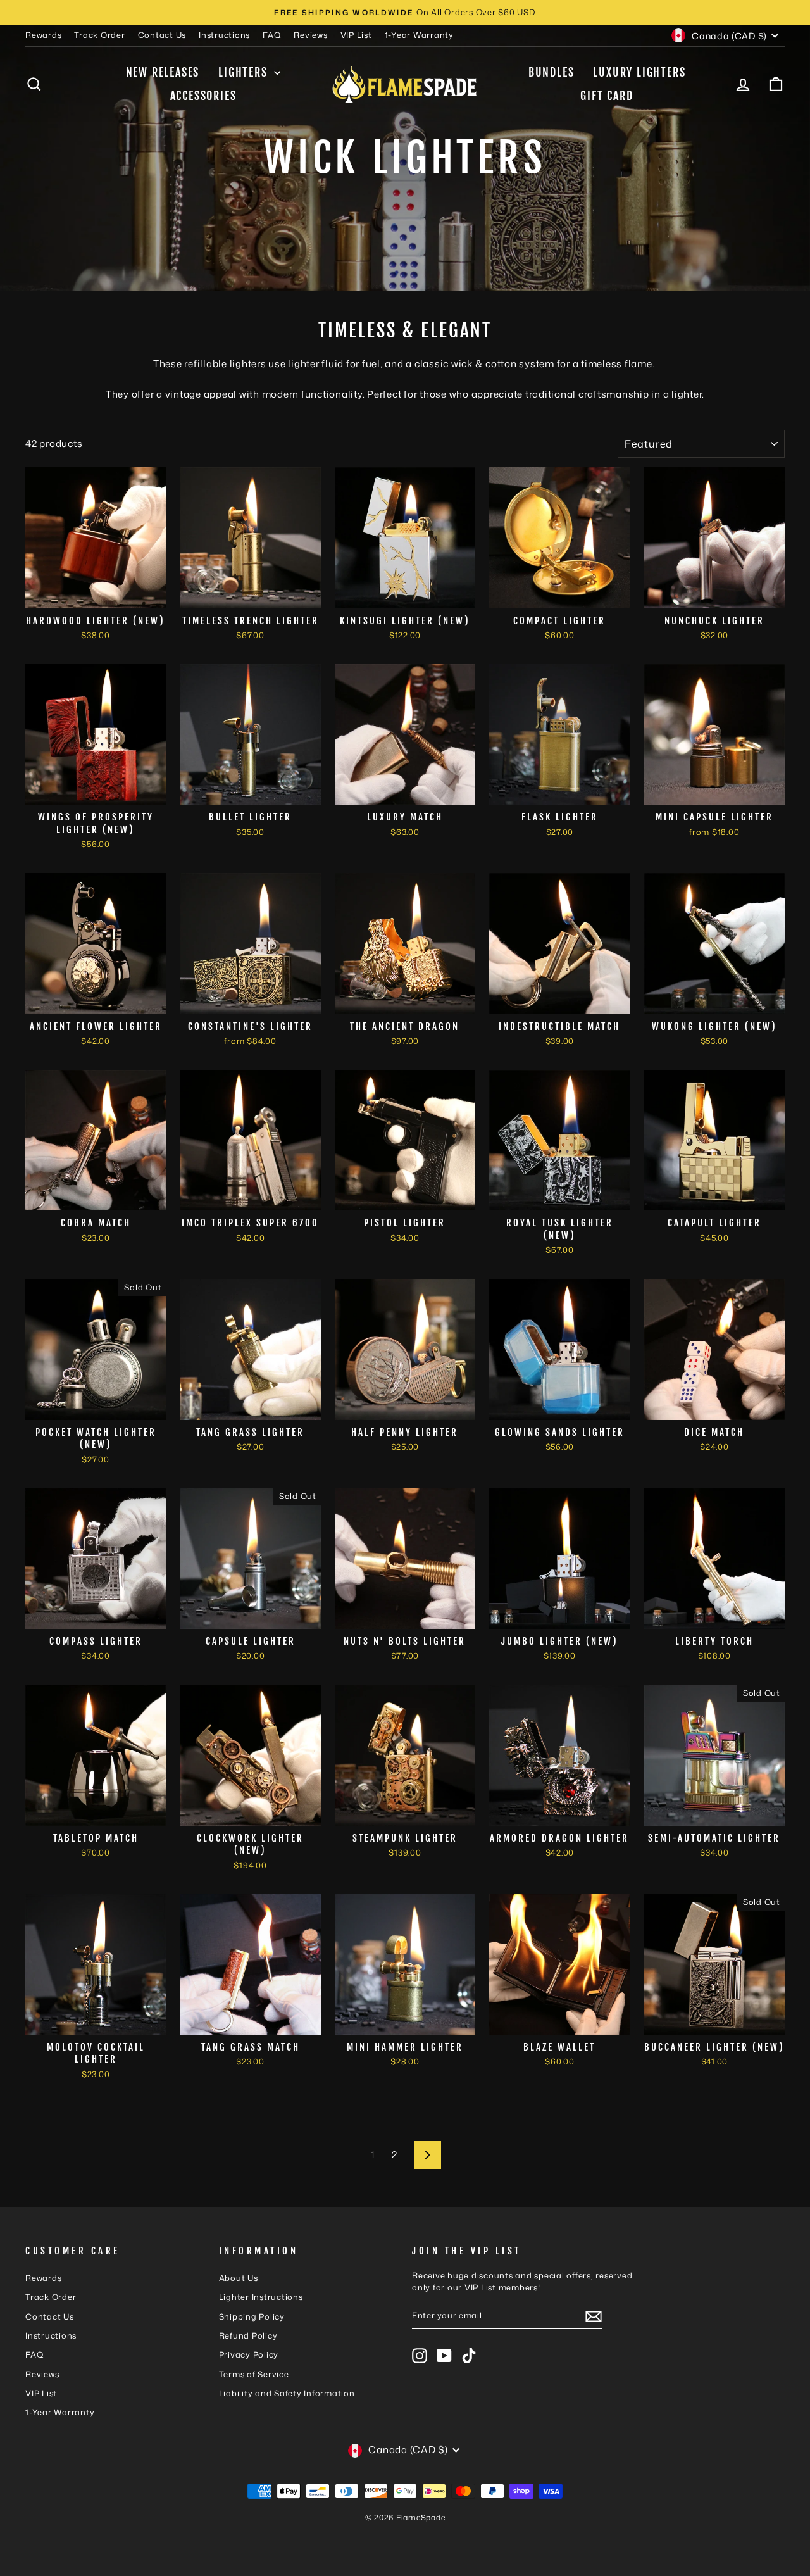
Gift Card (607, 96)
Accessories (203, 96)
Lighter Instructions (261, 2297)
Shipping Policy (252, 2316)
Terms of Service (254, 2374)
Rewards (43, 35)
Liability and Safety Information (287, 2393)
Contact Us (162, 35)
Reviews (310, 35)
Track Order (99, 35)
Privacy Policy (249, 2354)
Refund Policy (248, 2335)
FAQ (272, 35)
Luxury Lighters (639, 72)
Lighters (245, 72)
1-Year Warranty (419, 35)
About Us (239, 2278)
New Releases (163, 72)
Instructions (224, 35)
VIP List (356, 35)
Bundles (551, 72)
